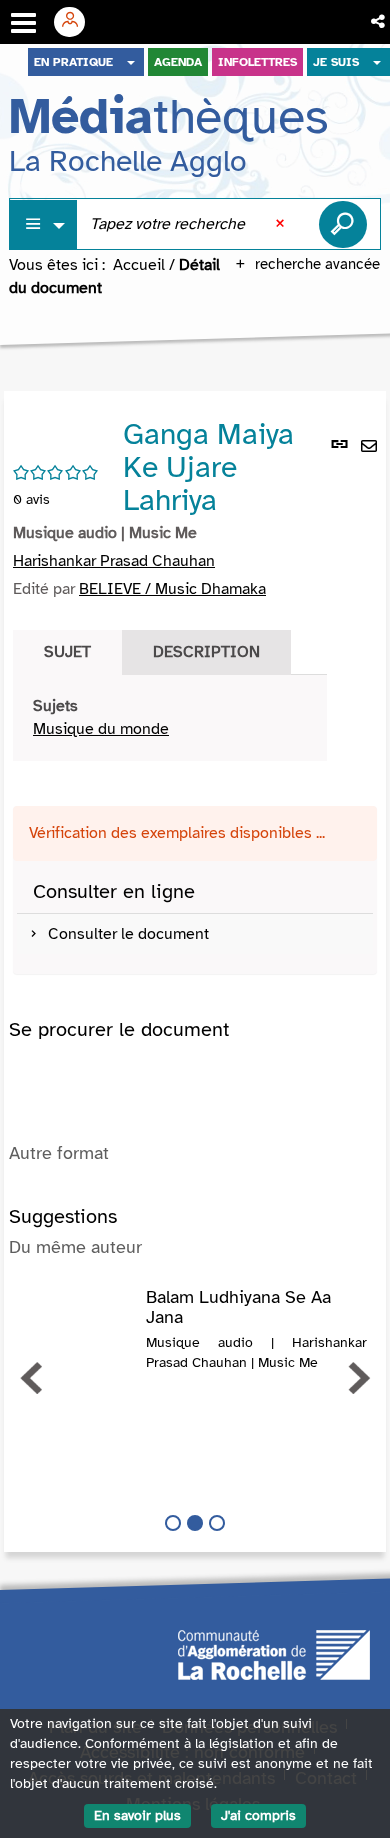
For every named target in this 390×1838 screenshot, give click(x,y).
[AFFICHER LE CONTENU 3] (217, 1523)
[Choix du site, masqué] (131, 62)
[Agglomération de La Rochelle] (274, 1653)
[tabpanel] (170, 718)
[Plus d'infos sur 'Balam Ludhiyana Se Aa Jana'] (77, 1308)
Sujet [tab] (67, 652)
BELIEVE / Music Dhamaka (172, 589)
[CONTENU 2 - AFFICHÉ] (195, 1523)
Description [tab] (206, 652)
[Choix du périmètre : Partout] (44, 224)
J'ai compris (258, 1815)
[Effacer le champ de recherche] (282, 224)
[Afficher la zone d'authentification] (77, 22)
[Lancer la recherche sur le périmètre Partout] (343, 224)
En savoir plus (137, 1815)
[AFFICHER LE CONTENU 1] (173, 1523)
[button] (379, 22)
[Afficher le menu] (23, 23)
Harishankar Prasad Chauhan (114, 561)
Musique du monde (101, 729)
